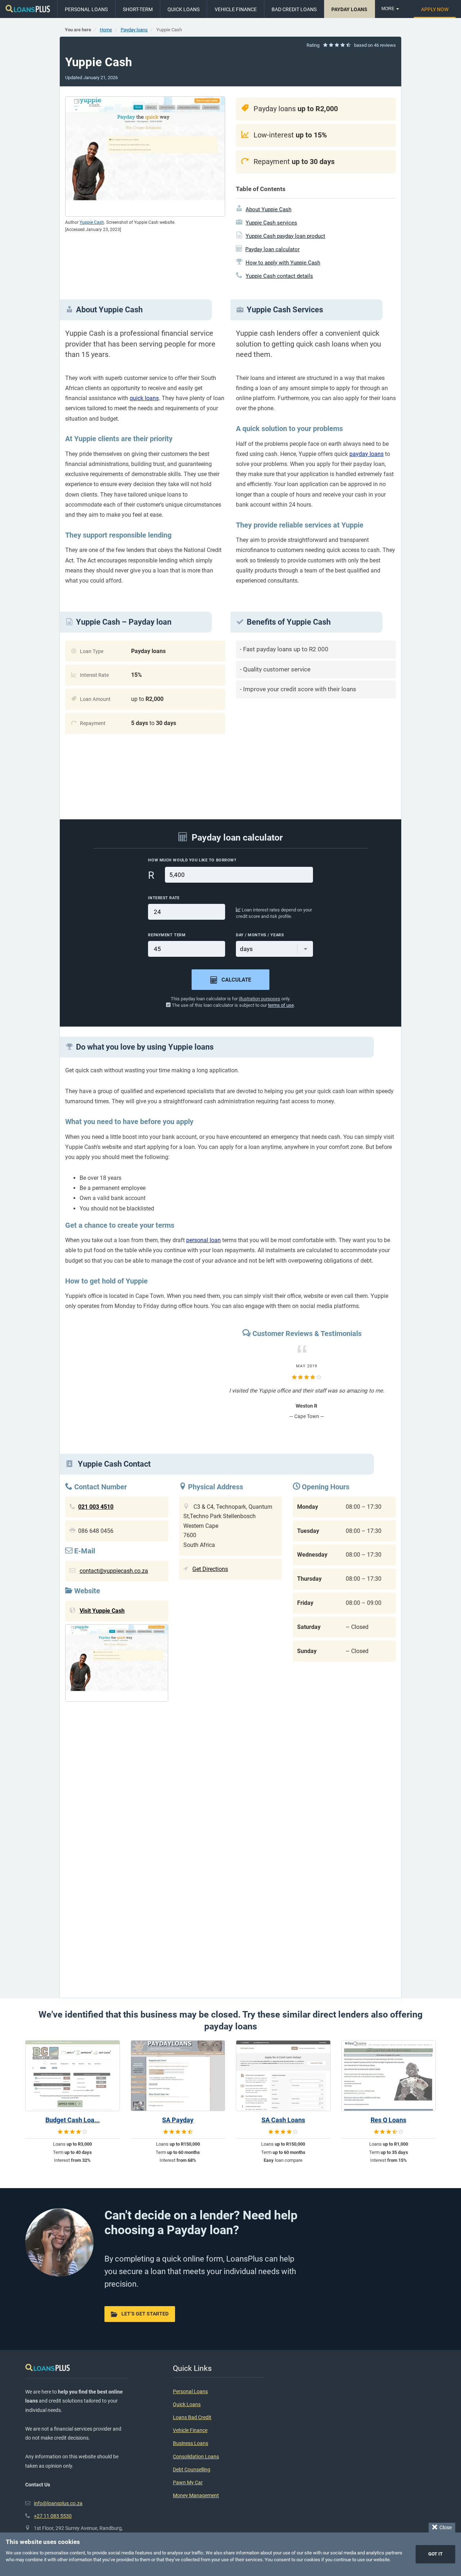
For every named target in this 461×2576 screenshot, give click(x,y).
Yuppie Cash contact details (279, 276)
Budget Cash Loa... (73, 2120)
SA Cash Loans (283, 2120)
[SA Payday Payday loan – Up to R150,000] (178, 2076)
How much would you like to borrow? (192, 860)
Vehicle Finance (236, 9)
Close (444, 2527)
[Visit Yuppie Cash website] (117, 1665)
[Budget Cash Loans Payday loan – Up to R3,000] (73, 2076)
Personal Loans (86, 9)
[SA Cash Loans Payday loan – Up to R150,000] (283, 2076)
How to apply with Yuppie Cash (283, 263)
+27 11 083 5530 (53, 2516)
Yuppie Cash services (271, 223)
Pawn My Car (188, 2483)
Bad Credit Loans (294, 9)
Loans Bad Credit (192, 2417)
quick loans (144, 398)
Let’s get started (145, 2314)
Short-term (138, 9)
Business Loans (191, 2443)
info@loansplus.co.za (58, 2503)
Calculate (236, 980)
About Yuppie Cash (268, 209)
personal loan (203, 1240)
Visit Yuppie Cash (102, 1611)
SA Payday (178, 2120)
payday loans (366, 454)
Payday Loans (349, 9)
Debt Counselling (192, 2470)
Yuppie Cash (92, 222)
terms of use (281, 1005)
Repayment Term (167, 935)
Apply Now (435, 9)
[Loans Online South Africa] (28, 9)
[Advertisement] (316, 754)
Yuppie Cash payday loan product (285, 236)
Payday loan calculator (272, 249)
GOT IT (435, 2554)
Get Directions (210, 1569)
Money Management (196, 2496)
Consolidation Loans (196, 2457)
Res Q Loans (388, 2120)
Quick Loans (183, 9)
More (388, 9)
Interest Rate (164, 898)
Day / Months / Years (260, 935)
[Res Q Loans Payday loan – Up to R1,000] (389, 2076)
